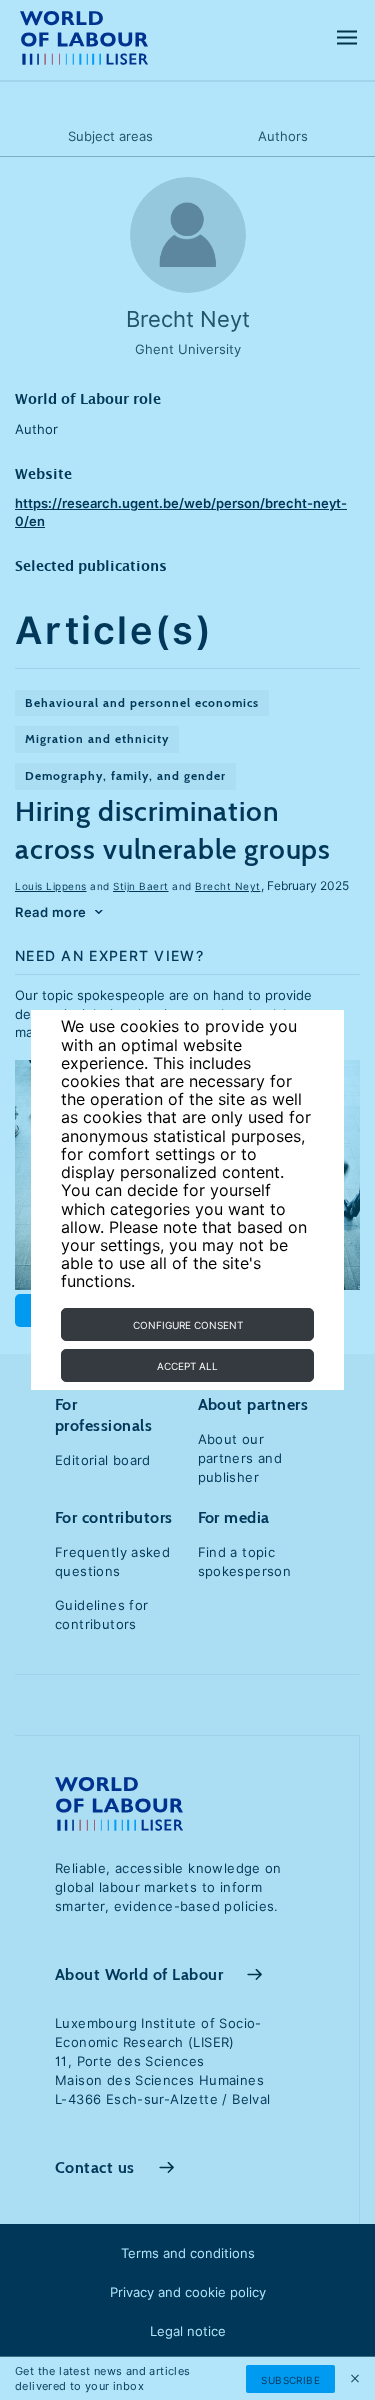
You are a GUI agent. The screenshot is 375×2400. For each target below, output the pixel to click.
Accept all (187, 1366)
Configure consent (188, 1325)
